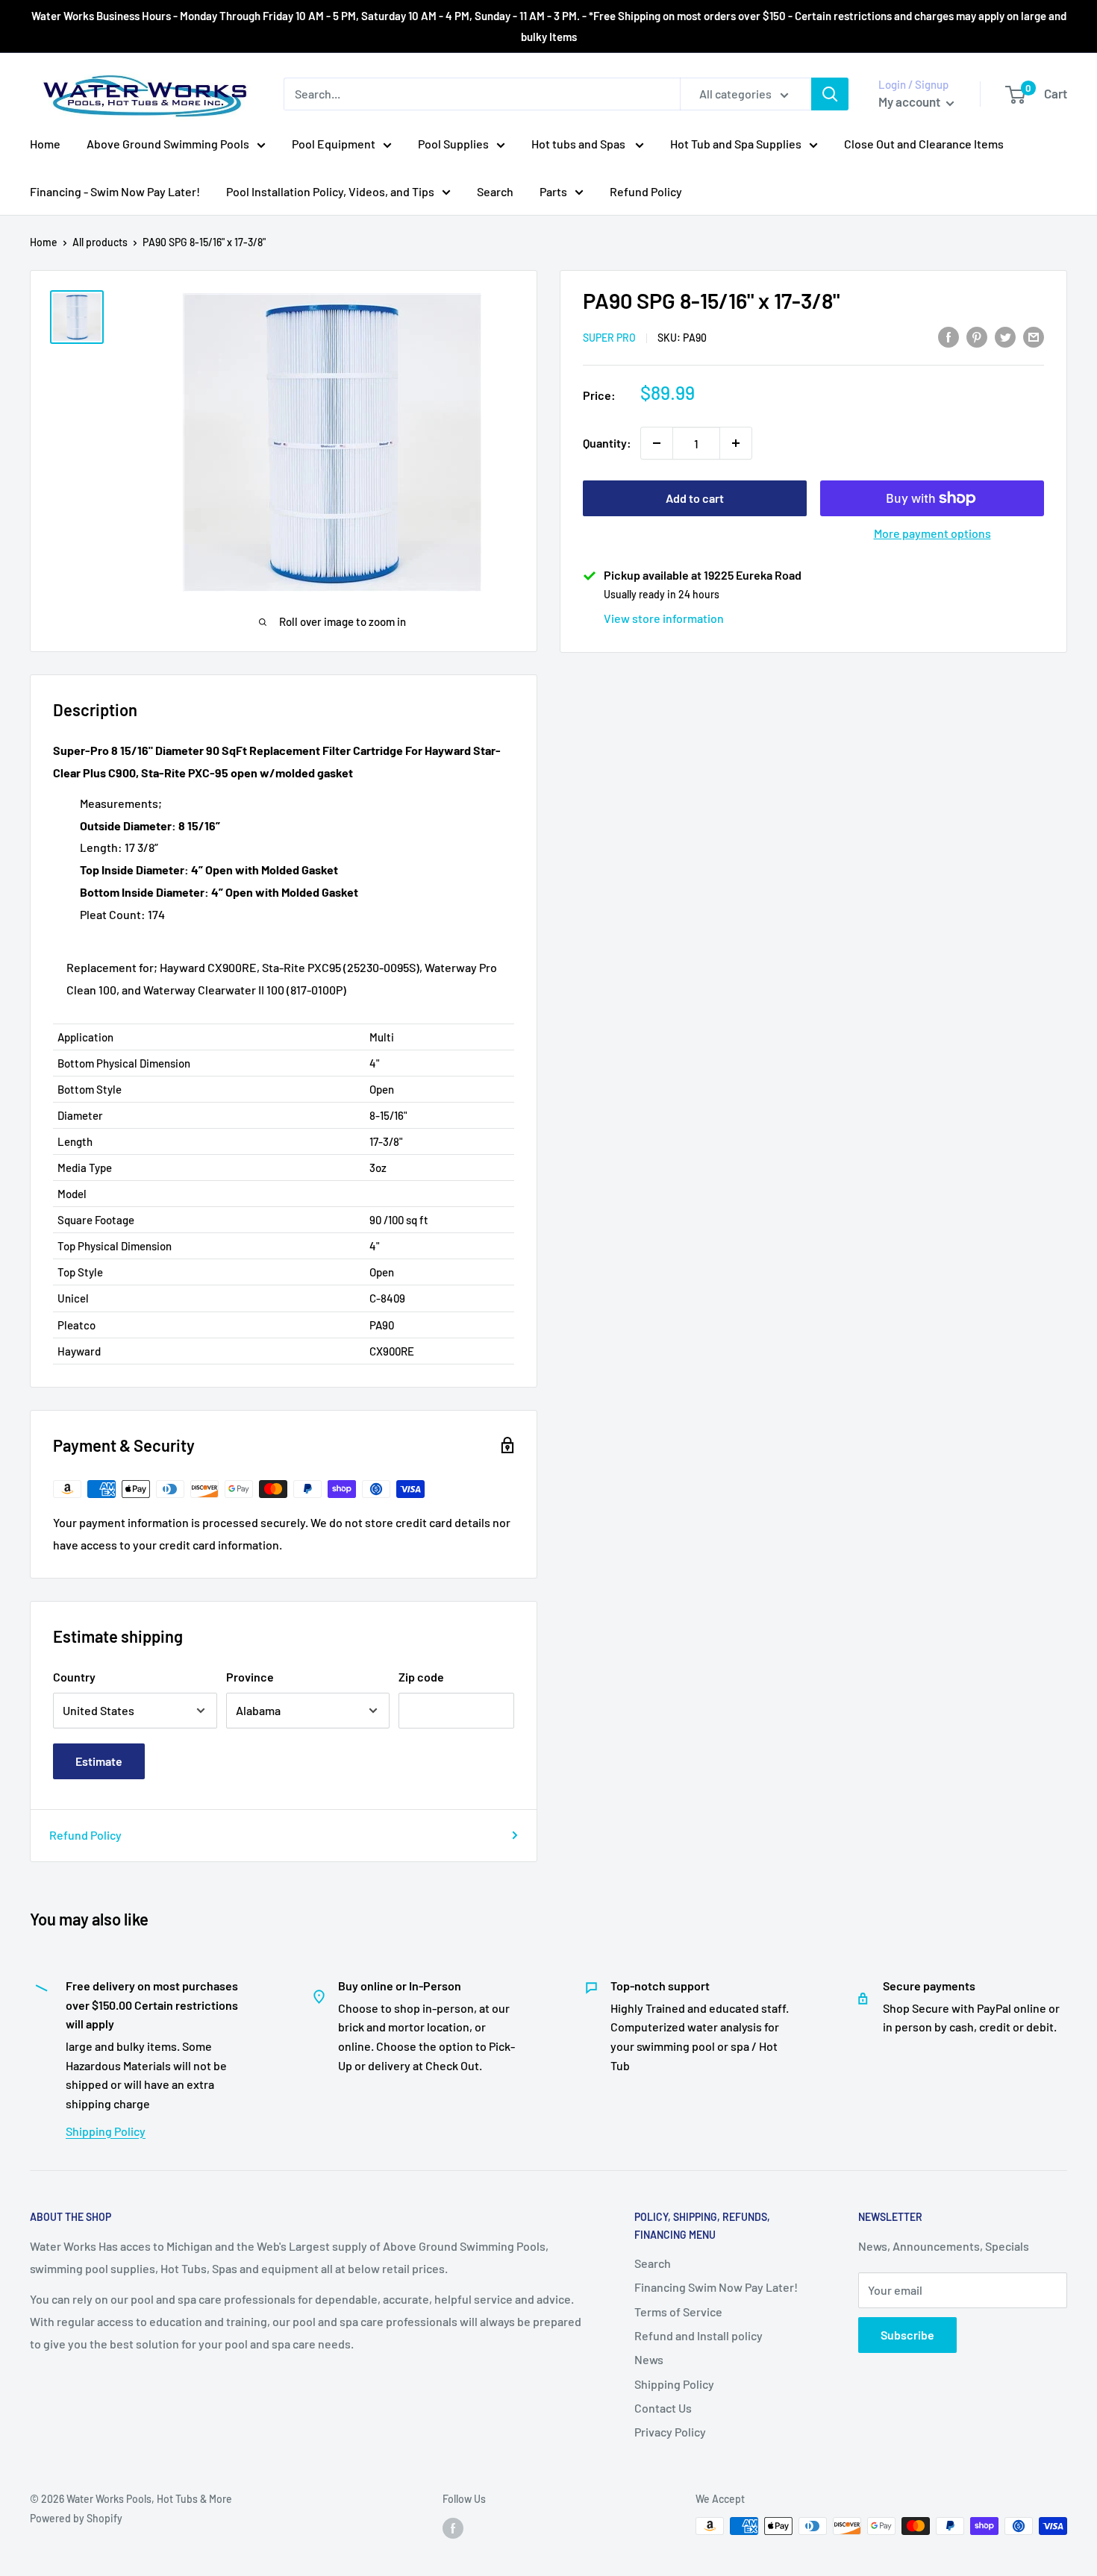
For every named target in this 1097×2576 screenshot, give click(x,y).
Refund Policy (646, 191)
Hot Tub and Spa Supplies (736, 144)
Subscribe (907, 2335)
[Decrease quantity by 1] (657, 443)
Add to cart (695, 498)
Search (495, 191)
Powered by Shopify (76, 2518)
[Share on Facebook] (948, 336)
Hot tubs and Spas (579, 144)
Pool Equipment (334, 144)
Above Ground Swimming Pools (168, 144)
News (649, 2359)
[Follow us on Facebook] (453, 2528)
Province (250, 1677)
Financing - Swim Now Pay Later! (115, 191)
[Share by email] (1034, 336)
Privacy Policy (670, 2432)
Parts (553, 191)
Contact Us (663, 2408)
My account (910, 101)
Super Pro (609, 338)
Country (74, 1677)
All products (100, 242)
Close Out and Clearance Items (924, 144)
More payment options (932, 533)
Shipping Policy (106, 2131)
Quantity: (607, 443)
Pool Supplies (453, 144)
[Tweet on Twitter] (1005, 336)
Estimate (99, 1761)
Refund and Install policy (698, 2335)
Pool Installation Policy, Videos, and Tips (330, 191)
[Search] (830, 94)
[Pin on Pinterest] (977, 336)
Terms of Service (678, 2312)
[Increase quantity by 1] (736, 443)
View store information (664, 618)
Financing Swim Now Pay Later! (716, 2287)
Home (45, 144)
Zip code (421, 1677)
